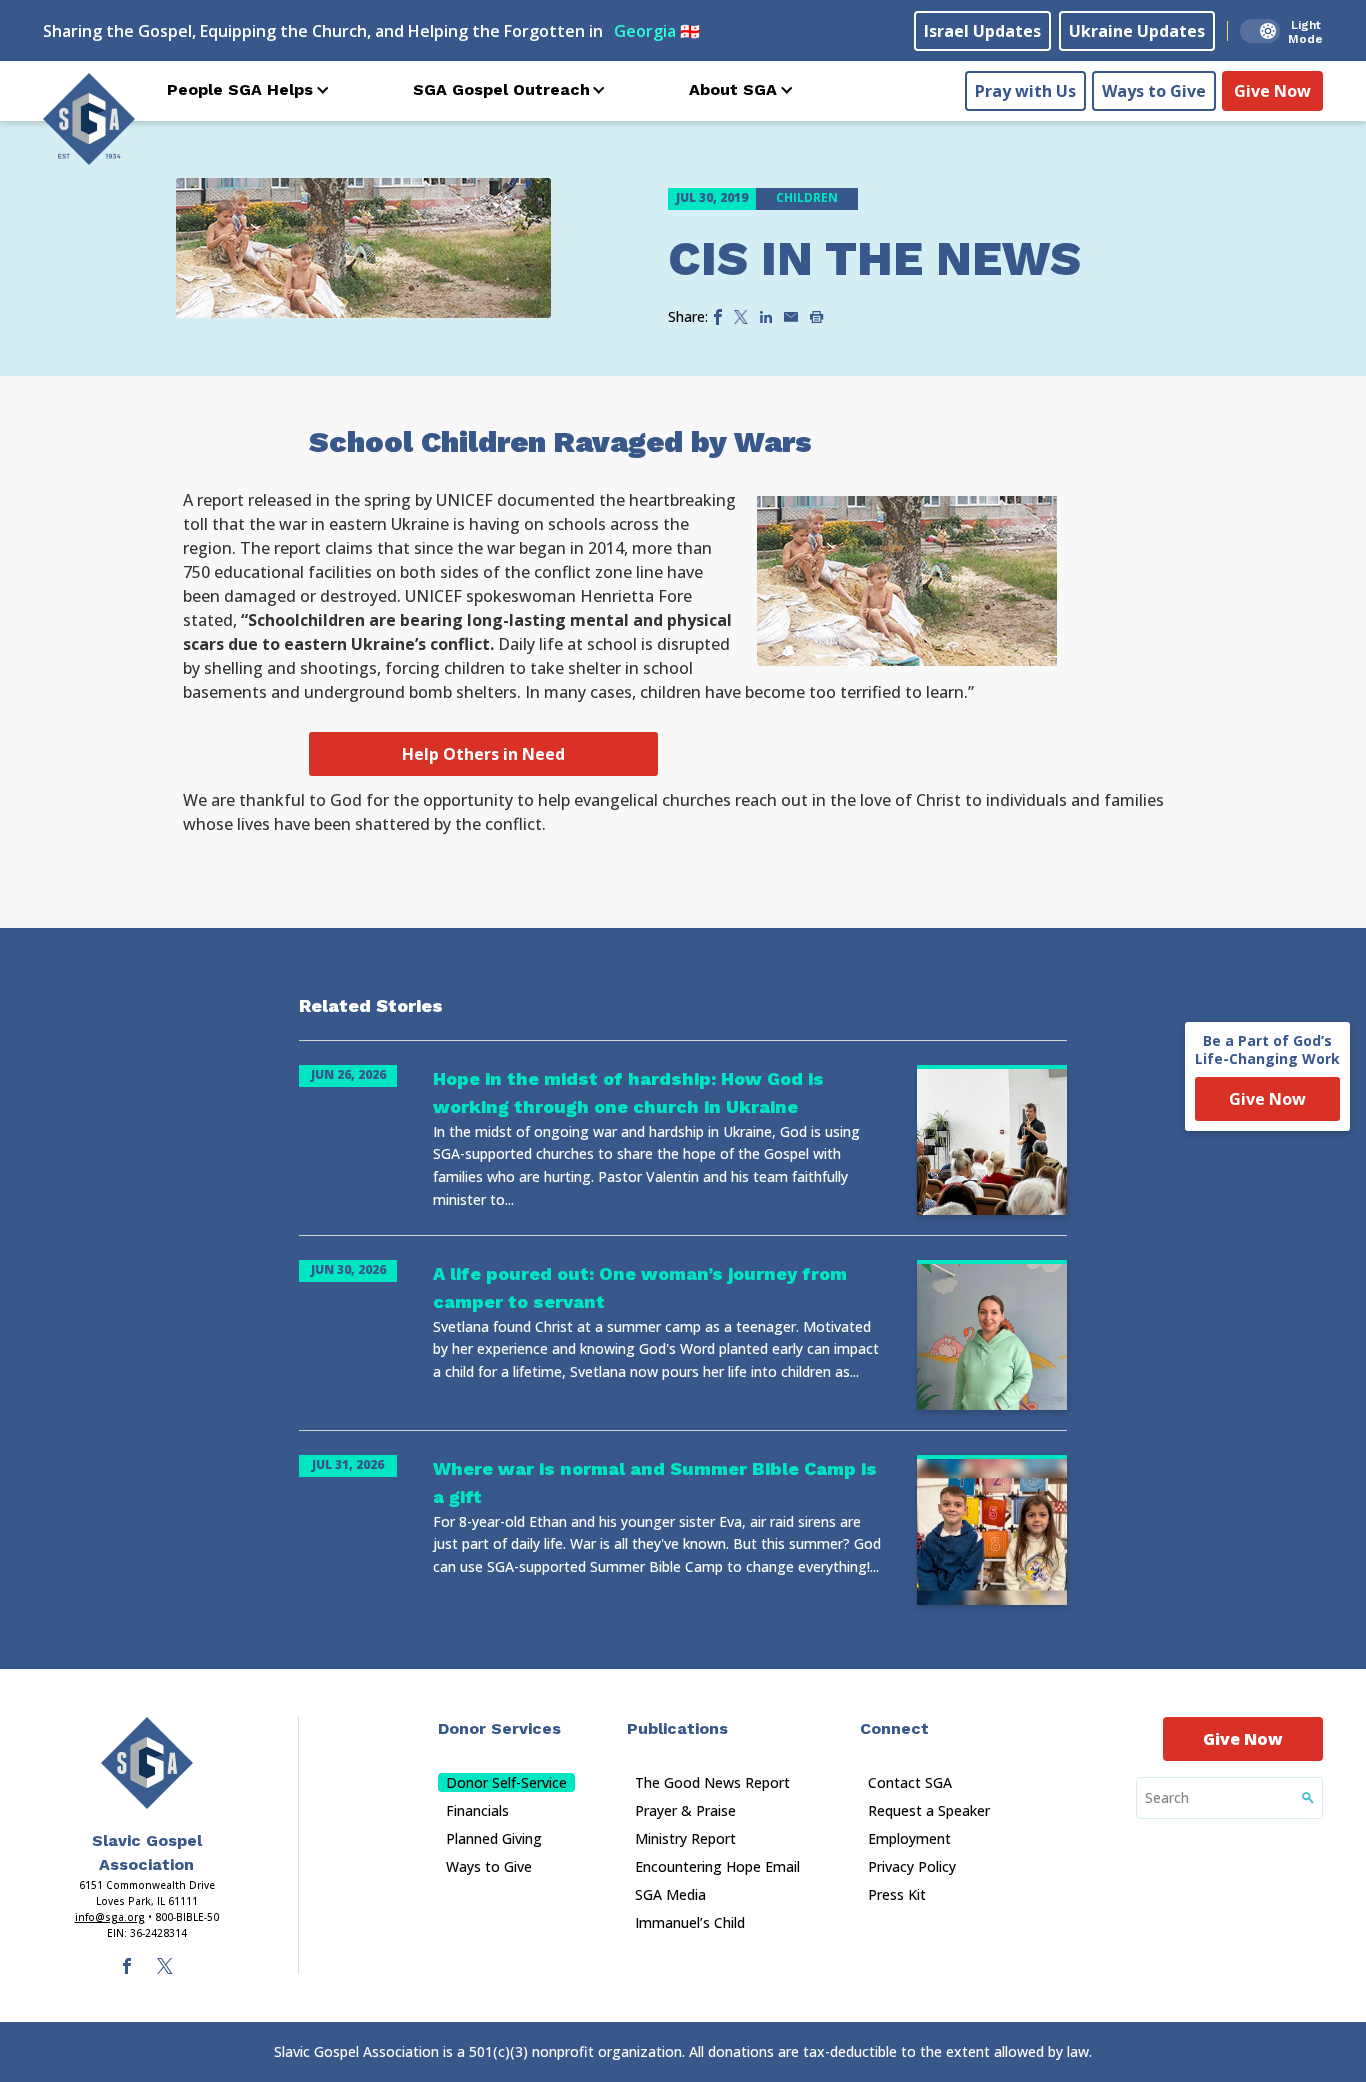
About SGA (733, 89)
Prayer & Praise (685, 1810)
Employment (909, 1838)
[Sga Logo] (89, 119)
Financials (477, 1810)
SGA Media (670, 1894)
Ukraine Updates (1137, 31)
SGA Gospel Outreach (501, 89)
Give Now (1272, 91)
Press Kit (897, 1894)
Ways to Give (1154, 91)
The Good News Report (712, 1782)
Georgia (657, 31)
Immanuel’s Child (690, 1922)
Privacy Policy (912, 1866)
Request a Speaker (929, 1810)
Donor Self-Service (506, 1782)
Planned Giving (494, 1838)
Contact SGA (910, 1782)
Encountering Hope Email (717, 1866)
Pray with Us (1025, 91)
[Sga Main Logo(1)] (147, 1763)
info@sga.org (110, 1917)
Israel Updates (982, 31)
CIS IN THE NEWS (874, 258)
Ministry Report (685, 1838)
